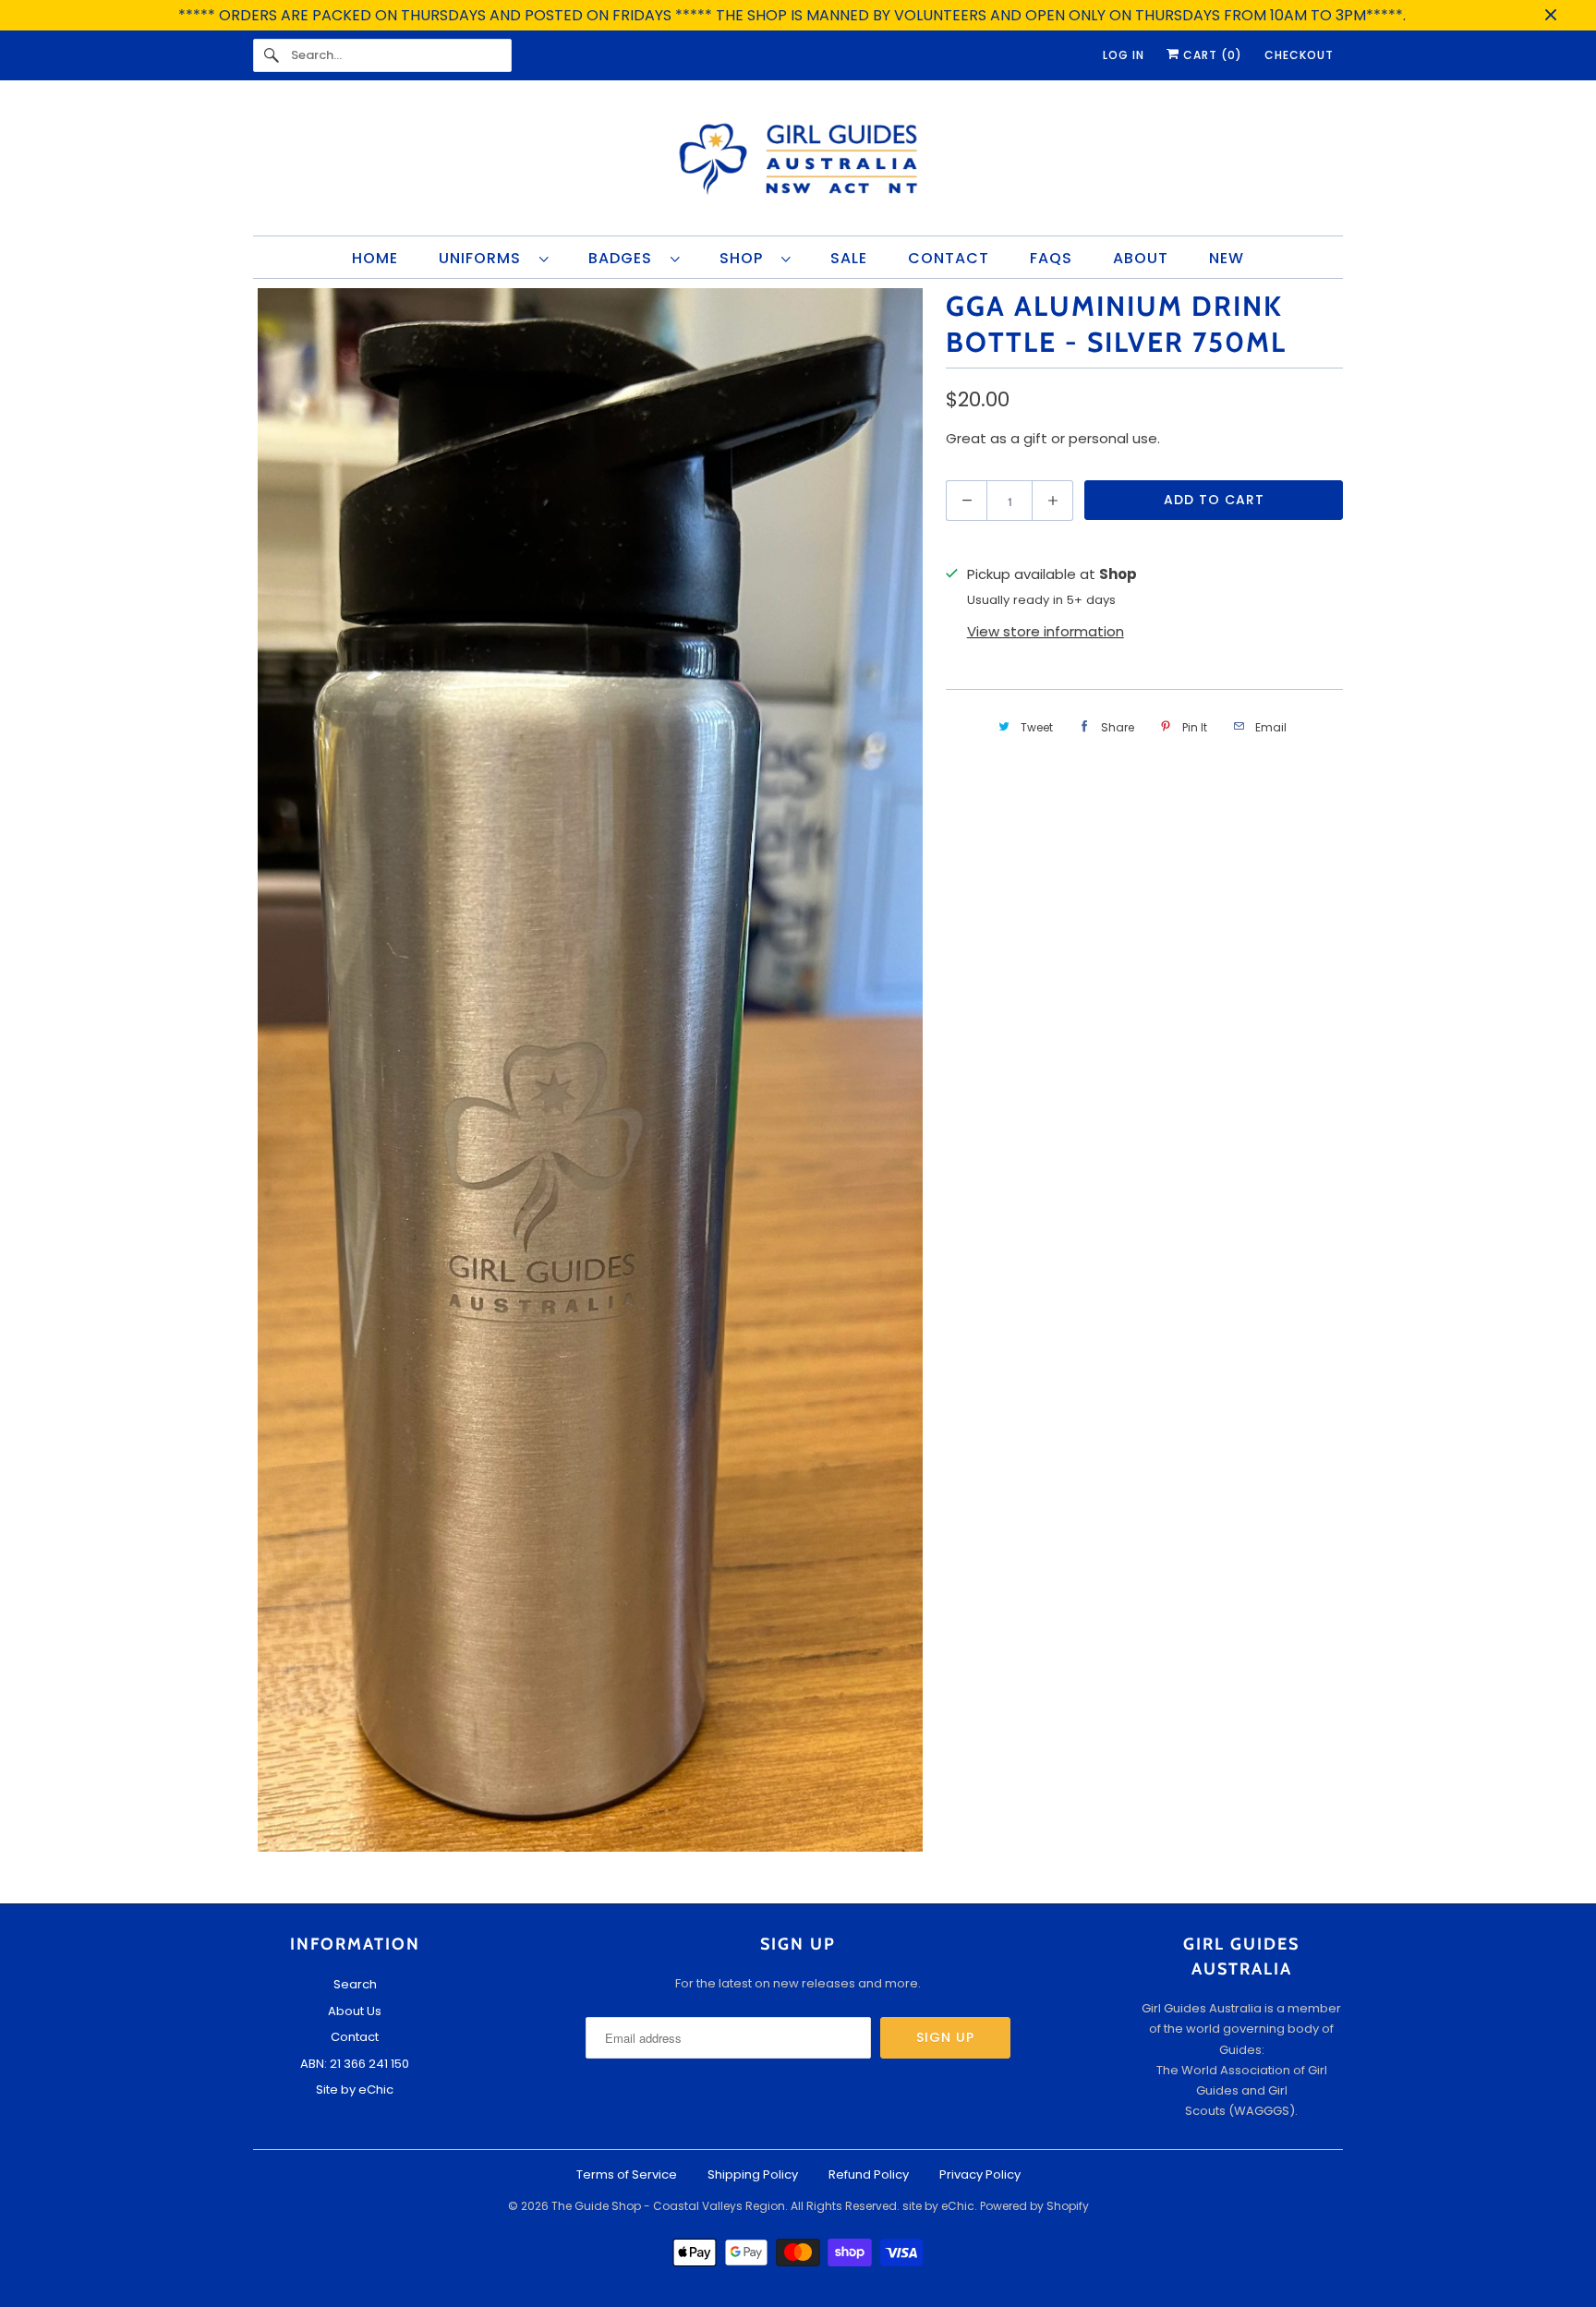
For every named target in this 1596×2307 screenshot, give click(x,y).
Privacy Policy (980, 2174)
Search (355, 1984)
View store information (1046, 631)
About (1141, 258)
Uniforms (484, 258)
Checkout (1299, 55)
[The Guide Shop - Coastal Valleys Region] (798, 163)
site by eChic (938, 2206)
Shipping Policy (753, 2174)
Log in (1124, 55)
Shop (746, 258)
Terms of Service (627, 2174)
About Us (355, 2011)
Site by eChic (355, 2090)
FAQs (1051, 258)
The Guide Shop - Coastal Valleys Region (668, 2206)
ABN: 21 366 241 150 (355, 2064)
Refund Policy (869, 2174)
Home (375, 258)
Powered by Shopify (1034, 2206)
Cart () (1211, 55)
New (1227, 258)
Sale (849, 258)
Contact (949, 258)
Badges (625, 258)
